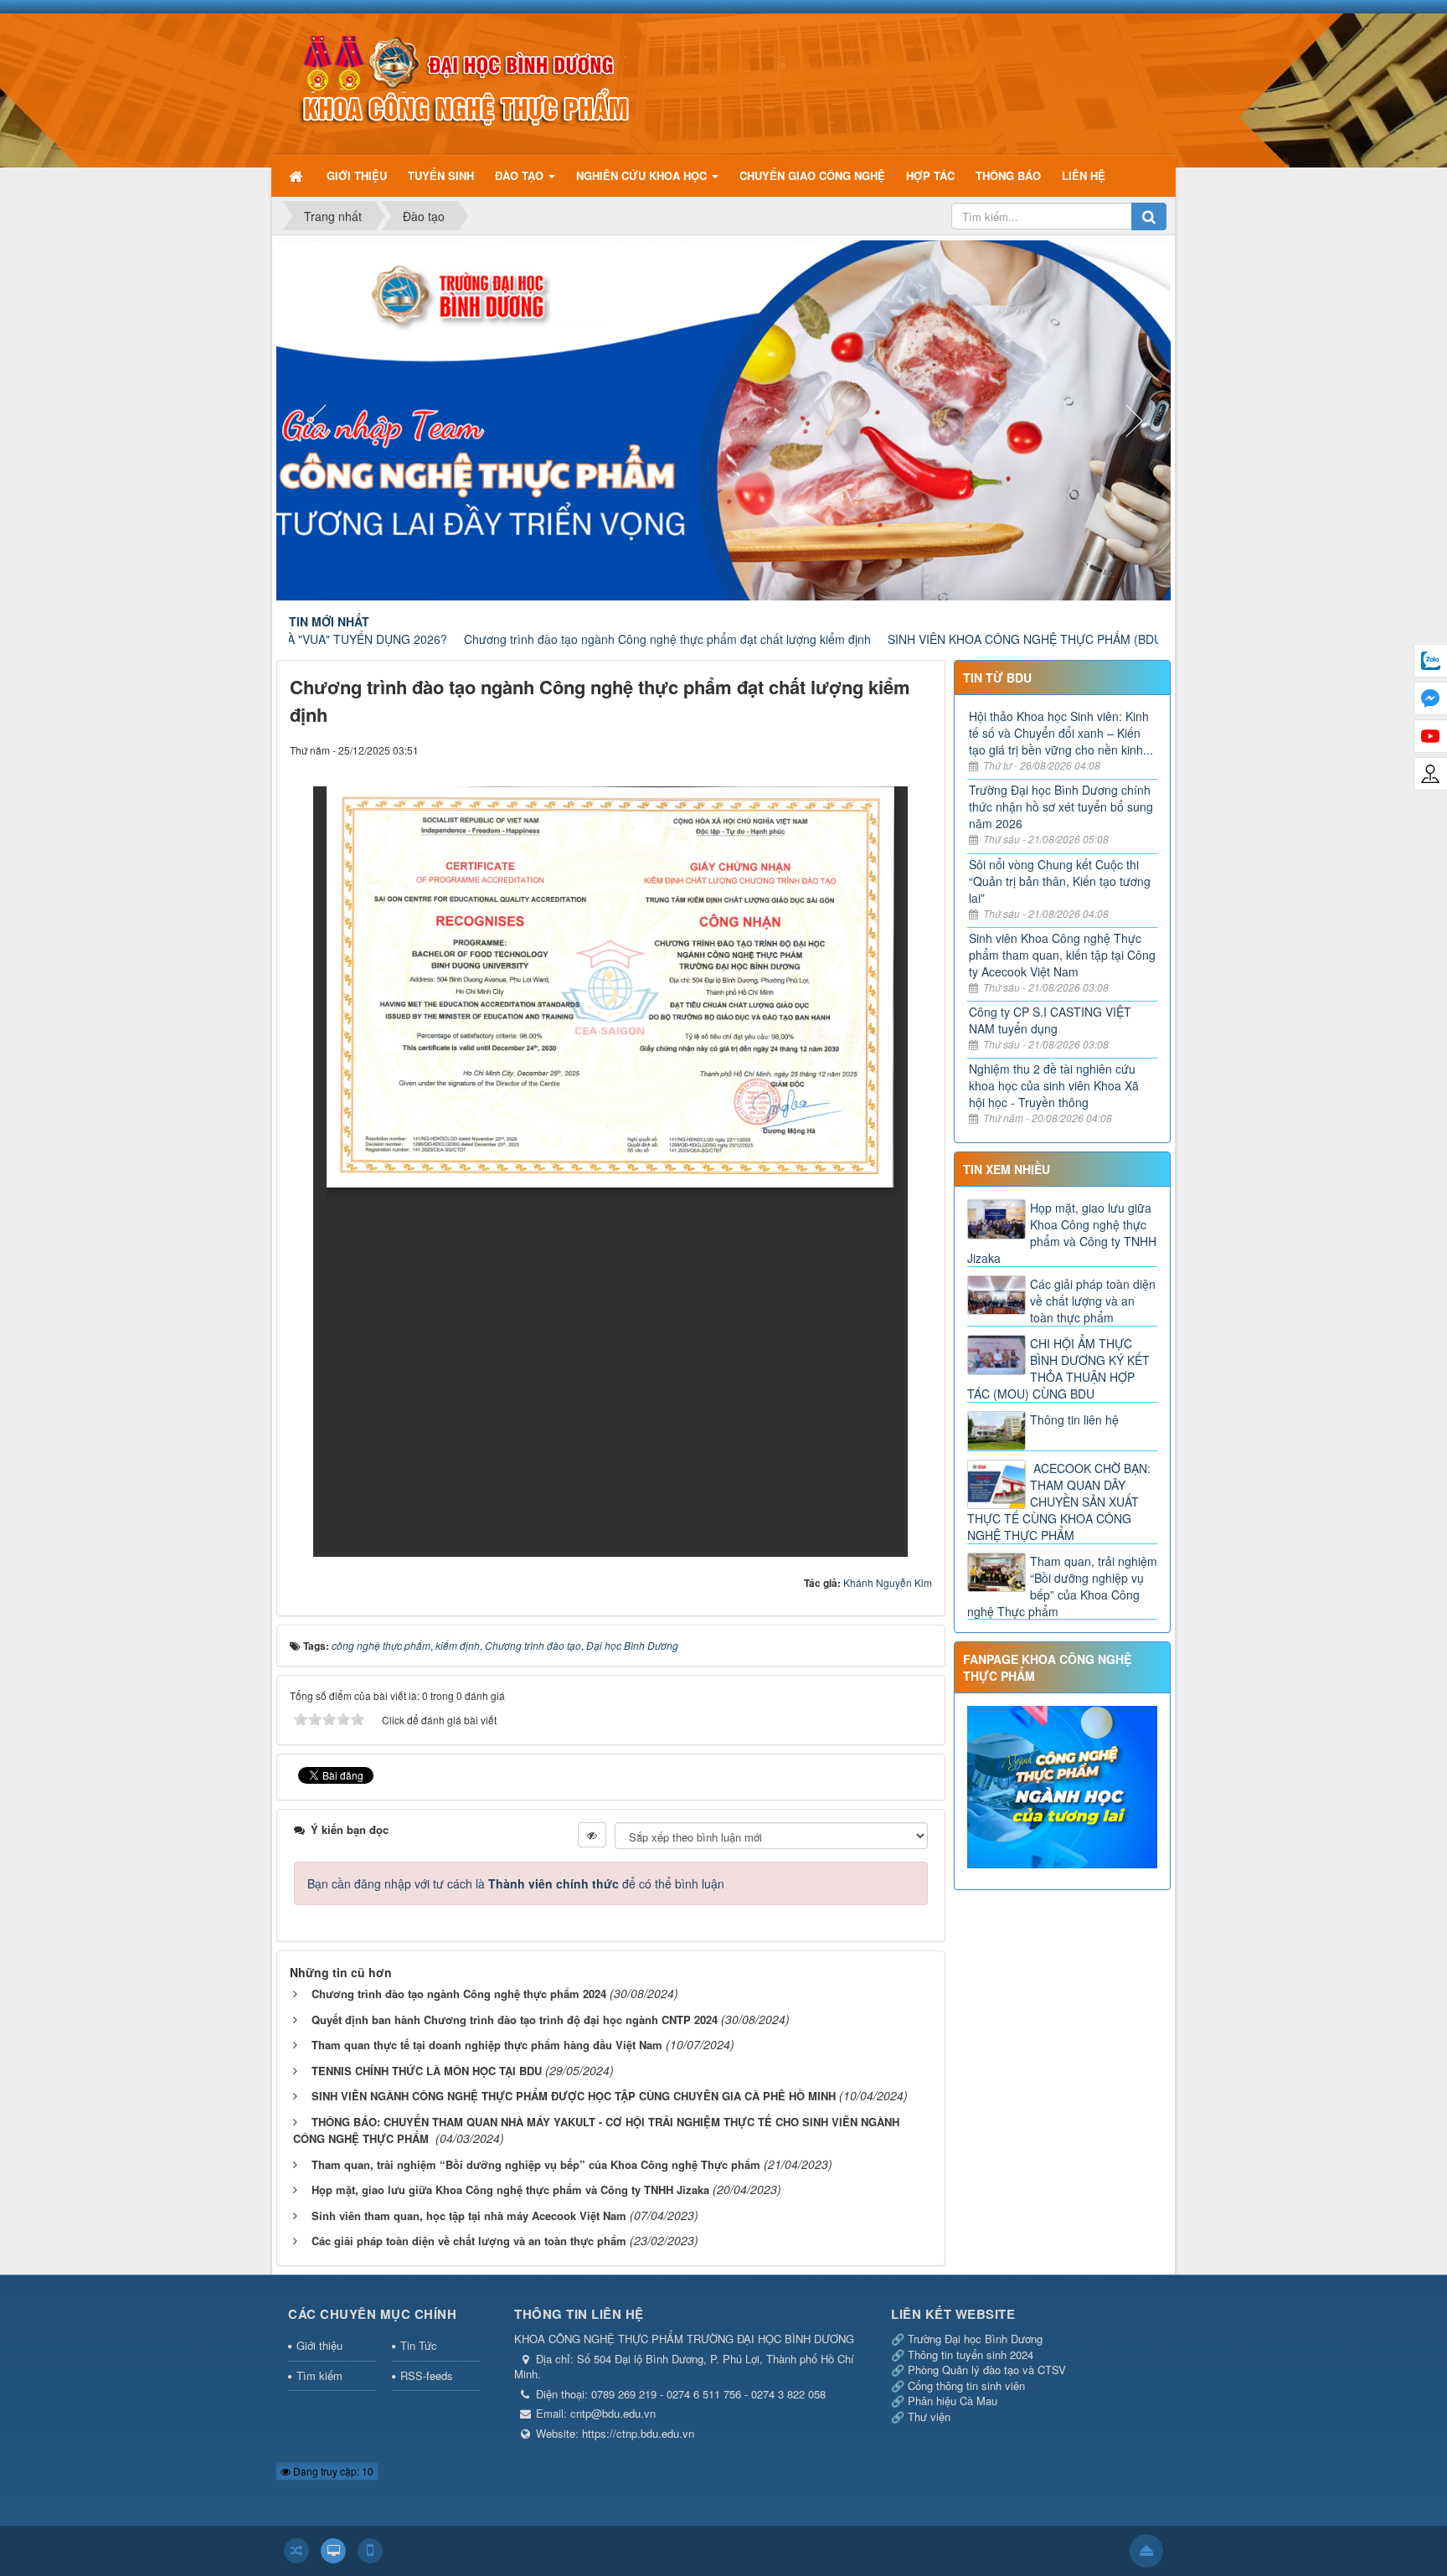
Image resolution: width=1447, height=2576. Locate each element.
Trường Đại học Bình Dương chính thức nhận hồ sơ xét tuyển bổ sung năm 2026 (1061, 806)
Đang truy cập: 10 (332, 2471)
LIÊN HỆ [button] (1084, 175)
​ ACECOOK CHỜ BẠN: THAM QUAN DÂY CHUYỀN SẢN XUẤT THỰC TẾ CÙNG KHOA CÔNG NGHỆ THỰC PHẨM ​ (1059, 1502)
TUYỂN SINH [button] (441, 175)
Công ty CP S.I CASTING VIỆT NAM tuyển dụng (1050, 1020)
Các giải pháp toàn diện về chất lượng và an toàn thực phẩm (469, 2241)
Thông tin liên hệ (1074, 1419)
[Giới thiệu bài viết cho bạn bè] (858, 750)
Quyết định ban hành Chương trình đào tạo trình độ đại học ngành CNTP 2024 (515, 2020)
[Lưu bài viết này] (919, 750)
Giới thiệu (319, 2345)
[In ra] (889, 750)
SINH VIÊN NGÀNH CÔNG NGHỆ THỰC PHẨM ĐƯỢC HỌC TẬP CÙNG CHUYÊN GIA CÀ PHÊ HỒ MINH (574, 2096)
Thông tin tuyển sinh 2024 (971, 2354)
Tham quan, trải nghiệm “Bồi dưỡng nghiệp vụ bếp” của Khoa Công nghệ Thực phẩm (536, 2164)
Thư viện (929, 2416)
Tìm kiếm (319, 2375)
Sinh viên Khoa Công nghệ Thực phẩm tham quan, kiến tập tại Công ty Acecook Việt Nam (1062, 955)
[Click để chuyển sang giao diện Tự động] (296, 2551)
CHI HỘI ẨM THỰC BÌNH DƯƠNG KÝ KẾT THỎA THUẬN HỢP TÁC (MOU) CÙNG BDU (1058, 1368)
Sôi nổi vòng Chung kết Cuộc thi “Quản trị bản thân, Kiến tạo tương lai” (1060, 881)
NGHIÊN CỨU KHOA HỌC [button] (643, 175)
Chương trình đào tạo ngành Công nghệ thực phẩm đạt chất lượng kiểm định (567, 639)
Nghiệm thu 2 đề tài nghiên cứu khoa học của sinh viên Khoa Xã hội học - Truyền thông (1054, 1085)
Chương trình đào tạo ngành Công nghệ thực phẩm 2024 (459, 1994)
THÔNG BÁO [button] (1008, 175)
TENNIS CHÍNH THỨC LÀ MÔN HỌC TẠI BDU (427, 2071)
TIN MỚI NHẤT (329, 621)
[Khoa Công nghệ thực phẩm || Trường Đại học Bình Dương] (463, 76)
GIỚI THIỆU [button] (357, 175)
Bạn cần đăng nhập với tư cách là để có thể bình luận (516, 1883)
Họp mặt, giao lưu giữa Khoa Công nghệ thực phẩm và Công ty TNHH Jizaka (510, 2190)
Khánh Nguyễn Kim (888, 1582)
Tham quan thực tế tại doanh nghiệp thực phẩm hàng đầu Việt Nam (487, 2045)
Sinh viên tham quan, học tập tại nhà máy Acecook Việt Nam (469, 2215)
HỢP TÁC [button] (930, 175)
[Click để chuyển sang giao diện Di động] (370, 2551)
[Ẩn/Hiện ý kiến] (592, 1835)
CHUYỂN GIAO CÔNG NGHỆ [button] (812, 175)
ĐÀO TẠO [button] (521, 175)
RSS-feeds (427, 2375)
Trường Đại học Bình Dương (975, 2339)
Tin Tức (419, 2345)
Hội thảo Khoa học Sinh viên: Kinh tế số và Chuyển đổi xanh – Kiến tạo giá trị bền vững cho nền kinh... (1061, 733)
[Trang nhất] (297, 175)
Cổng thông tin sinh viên (966, 2385)
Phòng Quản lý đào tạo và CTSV (987, 2370)
